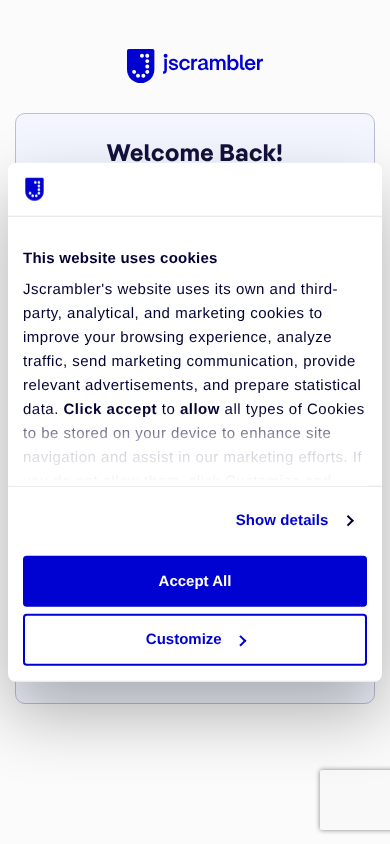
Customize (184, 639)
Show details (282, 520)
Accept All (195, 580)
